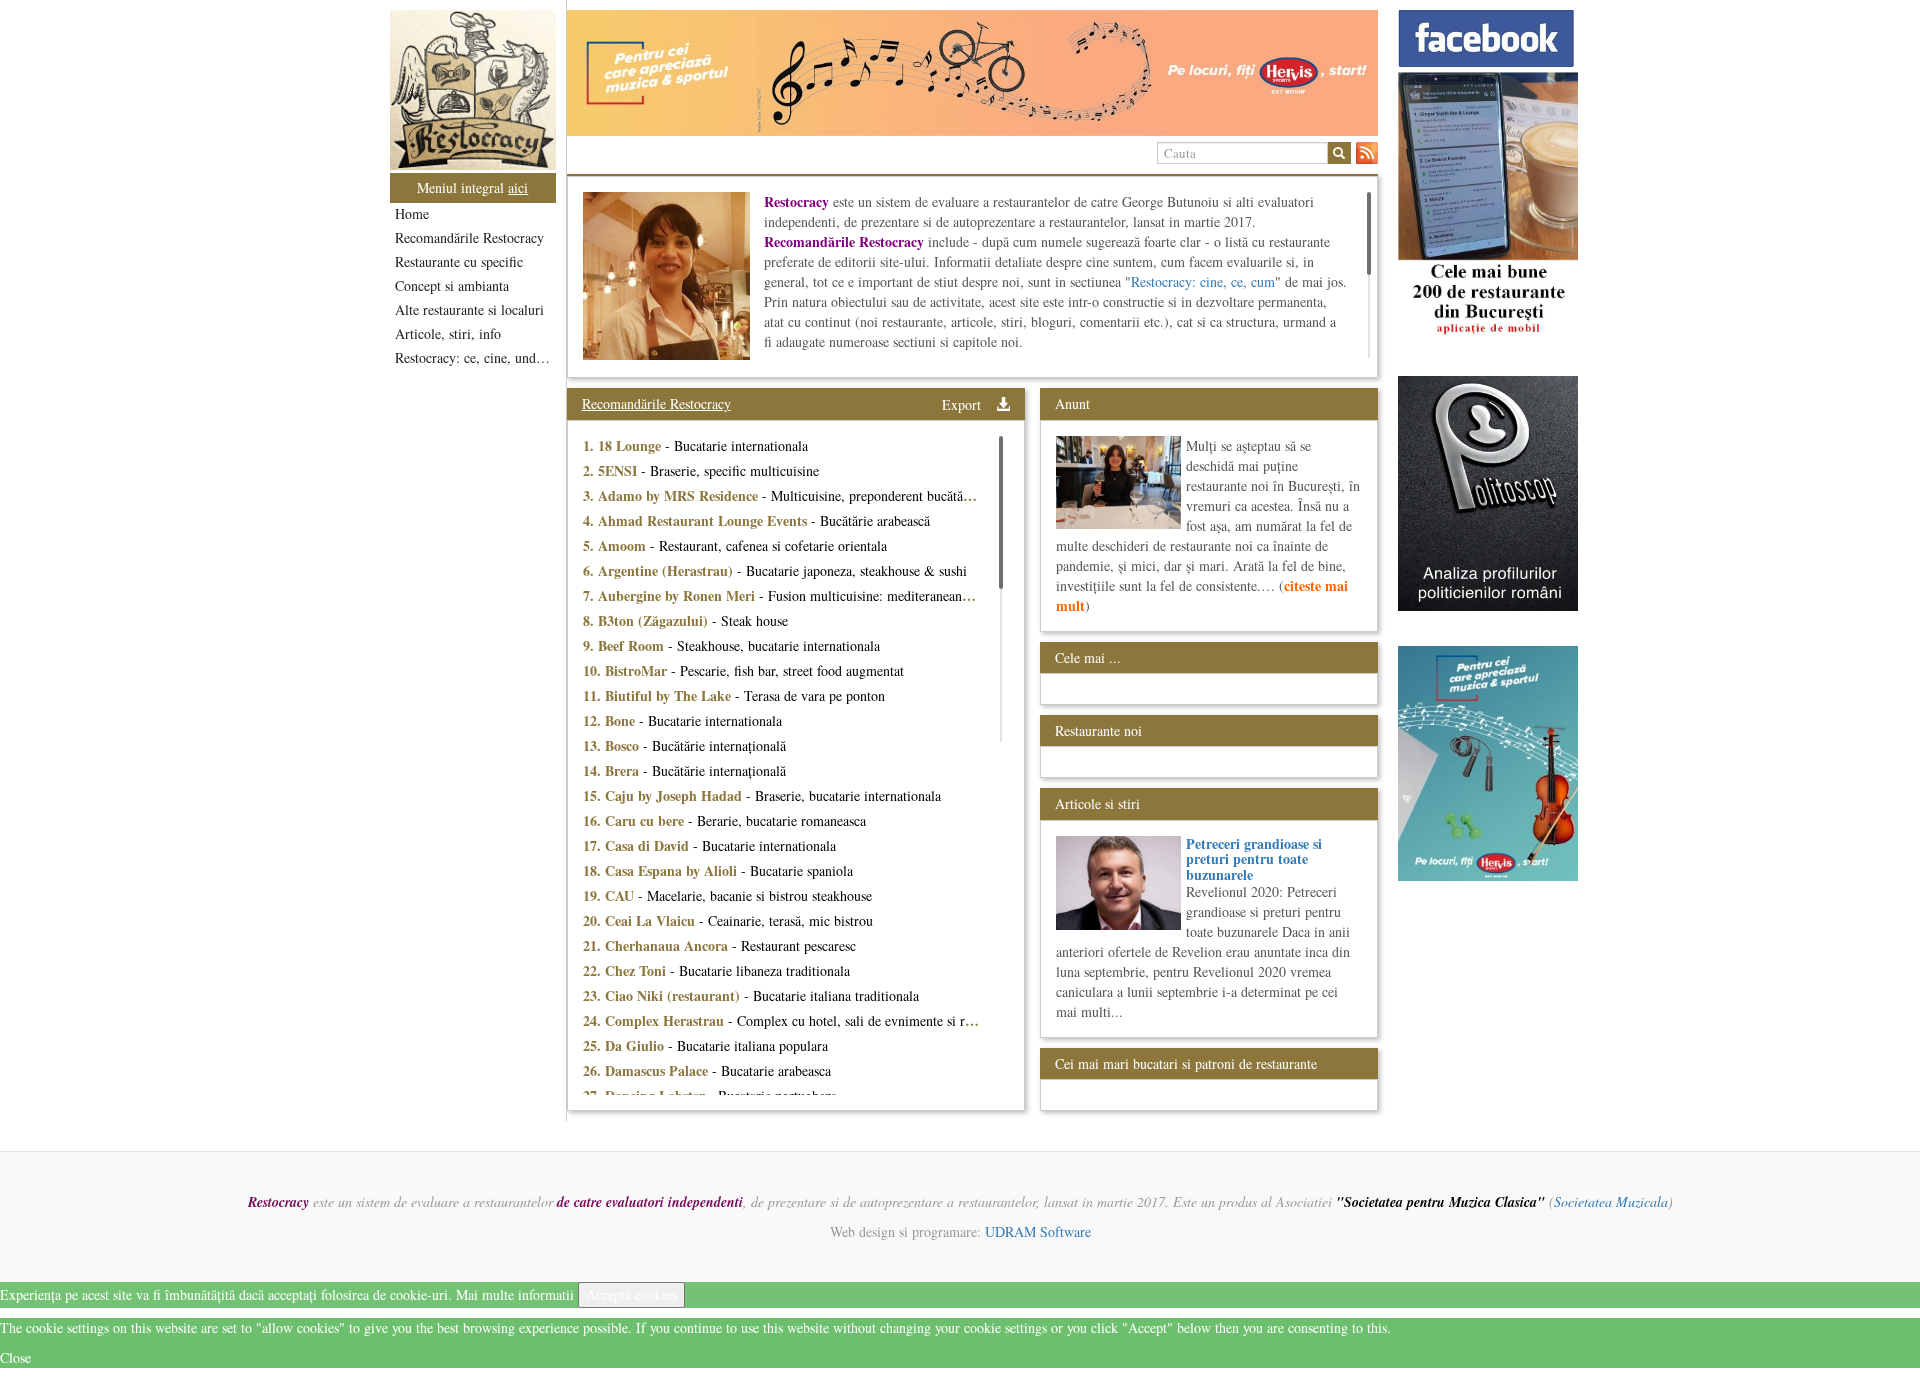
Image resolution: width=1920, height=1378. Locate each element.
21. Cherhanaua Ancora (657, 945)
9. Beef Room (625, 645)
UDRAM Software (1038, 1231)
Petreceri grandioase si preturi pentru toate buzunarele (1254, 859)
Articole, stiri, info (448, 333)
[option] (972, 73)
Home (412, 213)
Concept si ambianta (452, 285)
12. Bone (611, 720)
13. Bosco (613, 745)
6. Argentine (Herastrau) (660, 570)
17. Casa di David (638, 845)
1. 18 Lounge (624, 445)
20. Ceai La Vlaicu (641, 920)
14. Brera (613, 770)
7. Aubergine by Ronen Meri (671, 595)
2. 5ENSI (612, 470)
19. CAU (610, 895)
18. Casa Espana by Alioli (662, 870)
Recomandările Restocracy (469, 237)
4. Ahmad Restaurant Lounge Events (697, 520)
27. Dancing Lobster (646, 1095)
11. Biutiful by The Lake (659, 695)
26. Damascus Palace (647, 1070)
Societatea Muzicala (1611, 1201)
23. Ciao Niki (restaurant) (663, 995)
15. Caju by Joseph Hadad (664, 795)
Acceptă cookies (631, 1294)
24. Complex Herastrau (655, 1020)
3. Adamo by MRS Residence (672, 495)
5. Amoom (616, 545)
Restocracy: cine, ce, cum (1203, 281)
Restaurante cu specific (459, 261)
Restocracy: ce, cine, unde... (474, 357)
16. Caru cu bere (635, 820)
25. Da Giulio (625, 1045)
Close (15, 1357)
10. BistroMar (627, 670)
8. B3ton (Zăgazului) (647, 620)
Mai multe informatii (515, 1294)
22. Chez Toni (626, 970)
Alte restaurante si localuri (469, 309)
